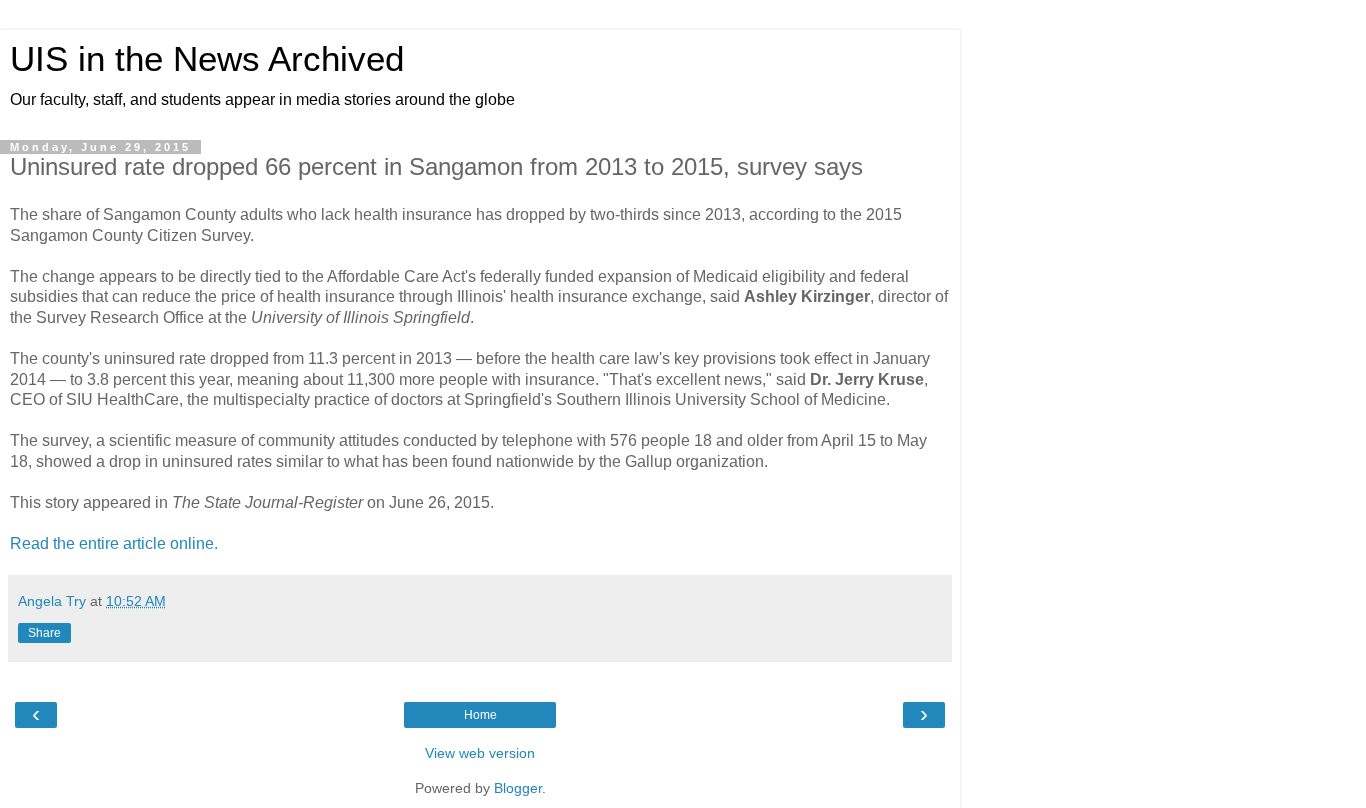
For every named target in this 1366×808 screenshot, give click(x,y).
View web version (480, 753)
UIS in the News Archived (207, 59)
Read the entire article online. (114, 543)
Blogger (518, 788)
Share (44, 633)
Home (480, 715)
